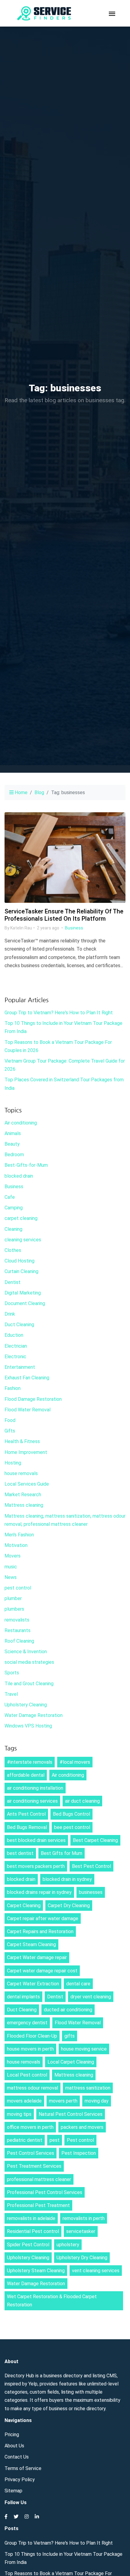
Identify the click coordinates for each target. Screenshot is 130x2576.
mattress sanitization (88, 2088)
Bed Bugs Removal (27, 1827)
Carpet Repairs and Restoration (40, 1931)
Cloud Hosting (19, 1261)
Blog (39, 792)
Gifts (10, 1431)
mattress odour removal (32, 2088)
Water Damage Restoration (34, 1715)
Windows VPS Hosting (28, 1726)
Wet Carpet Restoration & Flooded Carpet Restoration (52, 2301)
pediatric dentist (25, 2140)
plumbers (14, 1609)
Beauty (12, 1144)
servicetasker (81, 2231)
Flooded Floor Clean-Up (32, 2036)
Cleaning (13, 1229)
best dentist (20, 1853)
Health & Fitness (22, 1441)
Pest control (80, 2140)
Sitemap (13, 2491)
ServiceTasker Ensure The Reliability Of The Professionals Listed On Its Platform (64, 915)
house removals (21, 1473)
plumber (13, 1598)
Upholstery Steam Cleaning (36, 2271)
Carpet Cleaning (24, 1906)
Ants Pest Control (26, 1814)
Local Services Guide (27, 1484)
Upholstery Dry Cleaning (82, 2258)
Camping (14, 1208)
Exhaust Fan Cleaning (27, 1378)
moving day (97, 2101)
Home (21, 792)
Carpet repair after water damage (43, 1918)
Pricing (12, 2435)
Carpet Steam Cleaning (31, 1944)
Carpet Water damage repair (37, 1957)
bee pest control (72, 1827)
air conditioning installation (35, 1788)
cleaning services (23, 1240)
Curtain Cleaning (21, 1271)
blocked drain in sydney (67, 1879)
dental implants (23, 1997)
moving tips (19, 2114)
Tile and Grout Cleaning (29, 1684)
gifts (70, 2036)
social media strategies (29, 1662)
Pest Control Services (31, 2153)
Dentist (13, 1282)
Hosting (13, 1463)
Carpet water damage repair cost (42, 1971)
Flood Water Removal (28, 1410)
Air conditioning (21, 1123)
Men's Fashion (19, 1535)
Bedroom (14, 1155)
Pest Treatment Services (34, 2166)
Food (10, 1420)
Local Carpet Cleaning (71, 2062)
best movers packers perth (36, 1866)
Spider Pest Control (28, 2245)
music (11, 1567)
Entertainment (20, 1367)
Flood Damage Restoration (33, 1399)
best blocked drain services (36, 1840)
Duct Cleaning (19, 1325)
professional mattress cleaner (39, 2179)
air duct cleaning (82, 1801)
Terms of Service (23, 2468)
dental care (78, 1984)
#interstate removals (30, 1762)
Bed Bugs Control (71, 1814)
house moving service (84, 2049)
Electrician (16, 1346)
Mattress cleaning (24, 1505)
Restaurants (18, 1630)
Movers (13, 1556)
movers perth (63, 2101)
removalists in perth (84, 2218)
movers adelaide (24, 2101)
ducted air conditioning (68, 2010)
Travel (11, 1694)
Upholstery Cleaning (26, 1705)
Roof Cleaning (19, 1641)
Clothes (13, 1250)
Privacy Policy (20, 2480)
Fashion (13, 1388)
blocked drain (19, 1176)
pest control (18, 1588)
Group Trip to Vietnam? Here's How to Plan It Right (59, 1013)
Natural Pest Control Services (71, 2114)
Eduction (14, 1335)
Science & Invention (26, 1652)
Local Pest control (27, 2075)
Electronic (15, 1357)
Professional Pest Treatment (38, 2205)
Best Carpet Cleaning (95, 1840)
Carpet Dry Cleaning (69, 1906)
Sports (12, 1673)
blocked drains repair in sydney (39, 1892)
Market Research (23, 1495)
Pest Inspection (79, 2153)
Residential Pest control (33, 2231)
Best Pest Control (91, 1866)
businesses (91, 1892)
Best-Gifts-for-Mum (26, 1165)
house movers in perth (30, 2049)
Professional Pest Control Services (45, 2192)
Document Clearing (25, 1303)
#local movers (75, 1762)
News (11, 1577)
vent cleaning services (96, 2271)
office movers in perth (30, 2127)
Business (74, 928)
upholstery (68, 2245)
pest (55, 2140)
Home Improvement (26, 1452)
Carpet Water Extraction (33, 1984)
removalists (17, 1620)
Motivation (16, 1545)
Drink (10, 1314)
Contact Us (17, 2457)
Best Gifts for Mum (62, 1853)
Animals (13, 1133)
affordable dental (26, 1775)
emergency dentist (27, 2023)
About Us (14, 2446)
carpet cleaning (21, 1218)
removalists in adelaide (31, 2218)
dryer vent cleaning (91, 1997)
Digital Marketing (23, 1293)
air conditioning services (32, 1801)
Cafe (10, 1197)
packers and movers (82, 2127)
